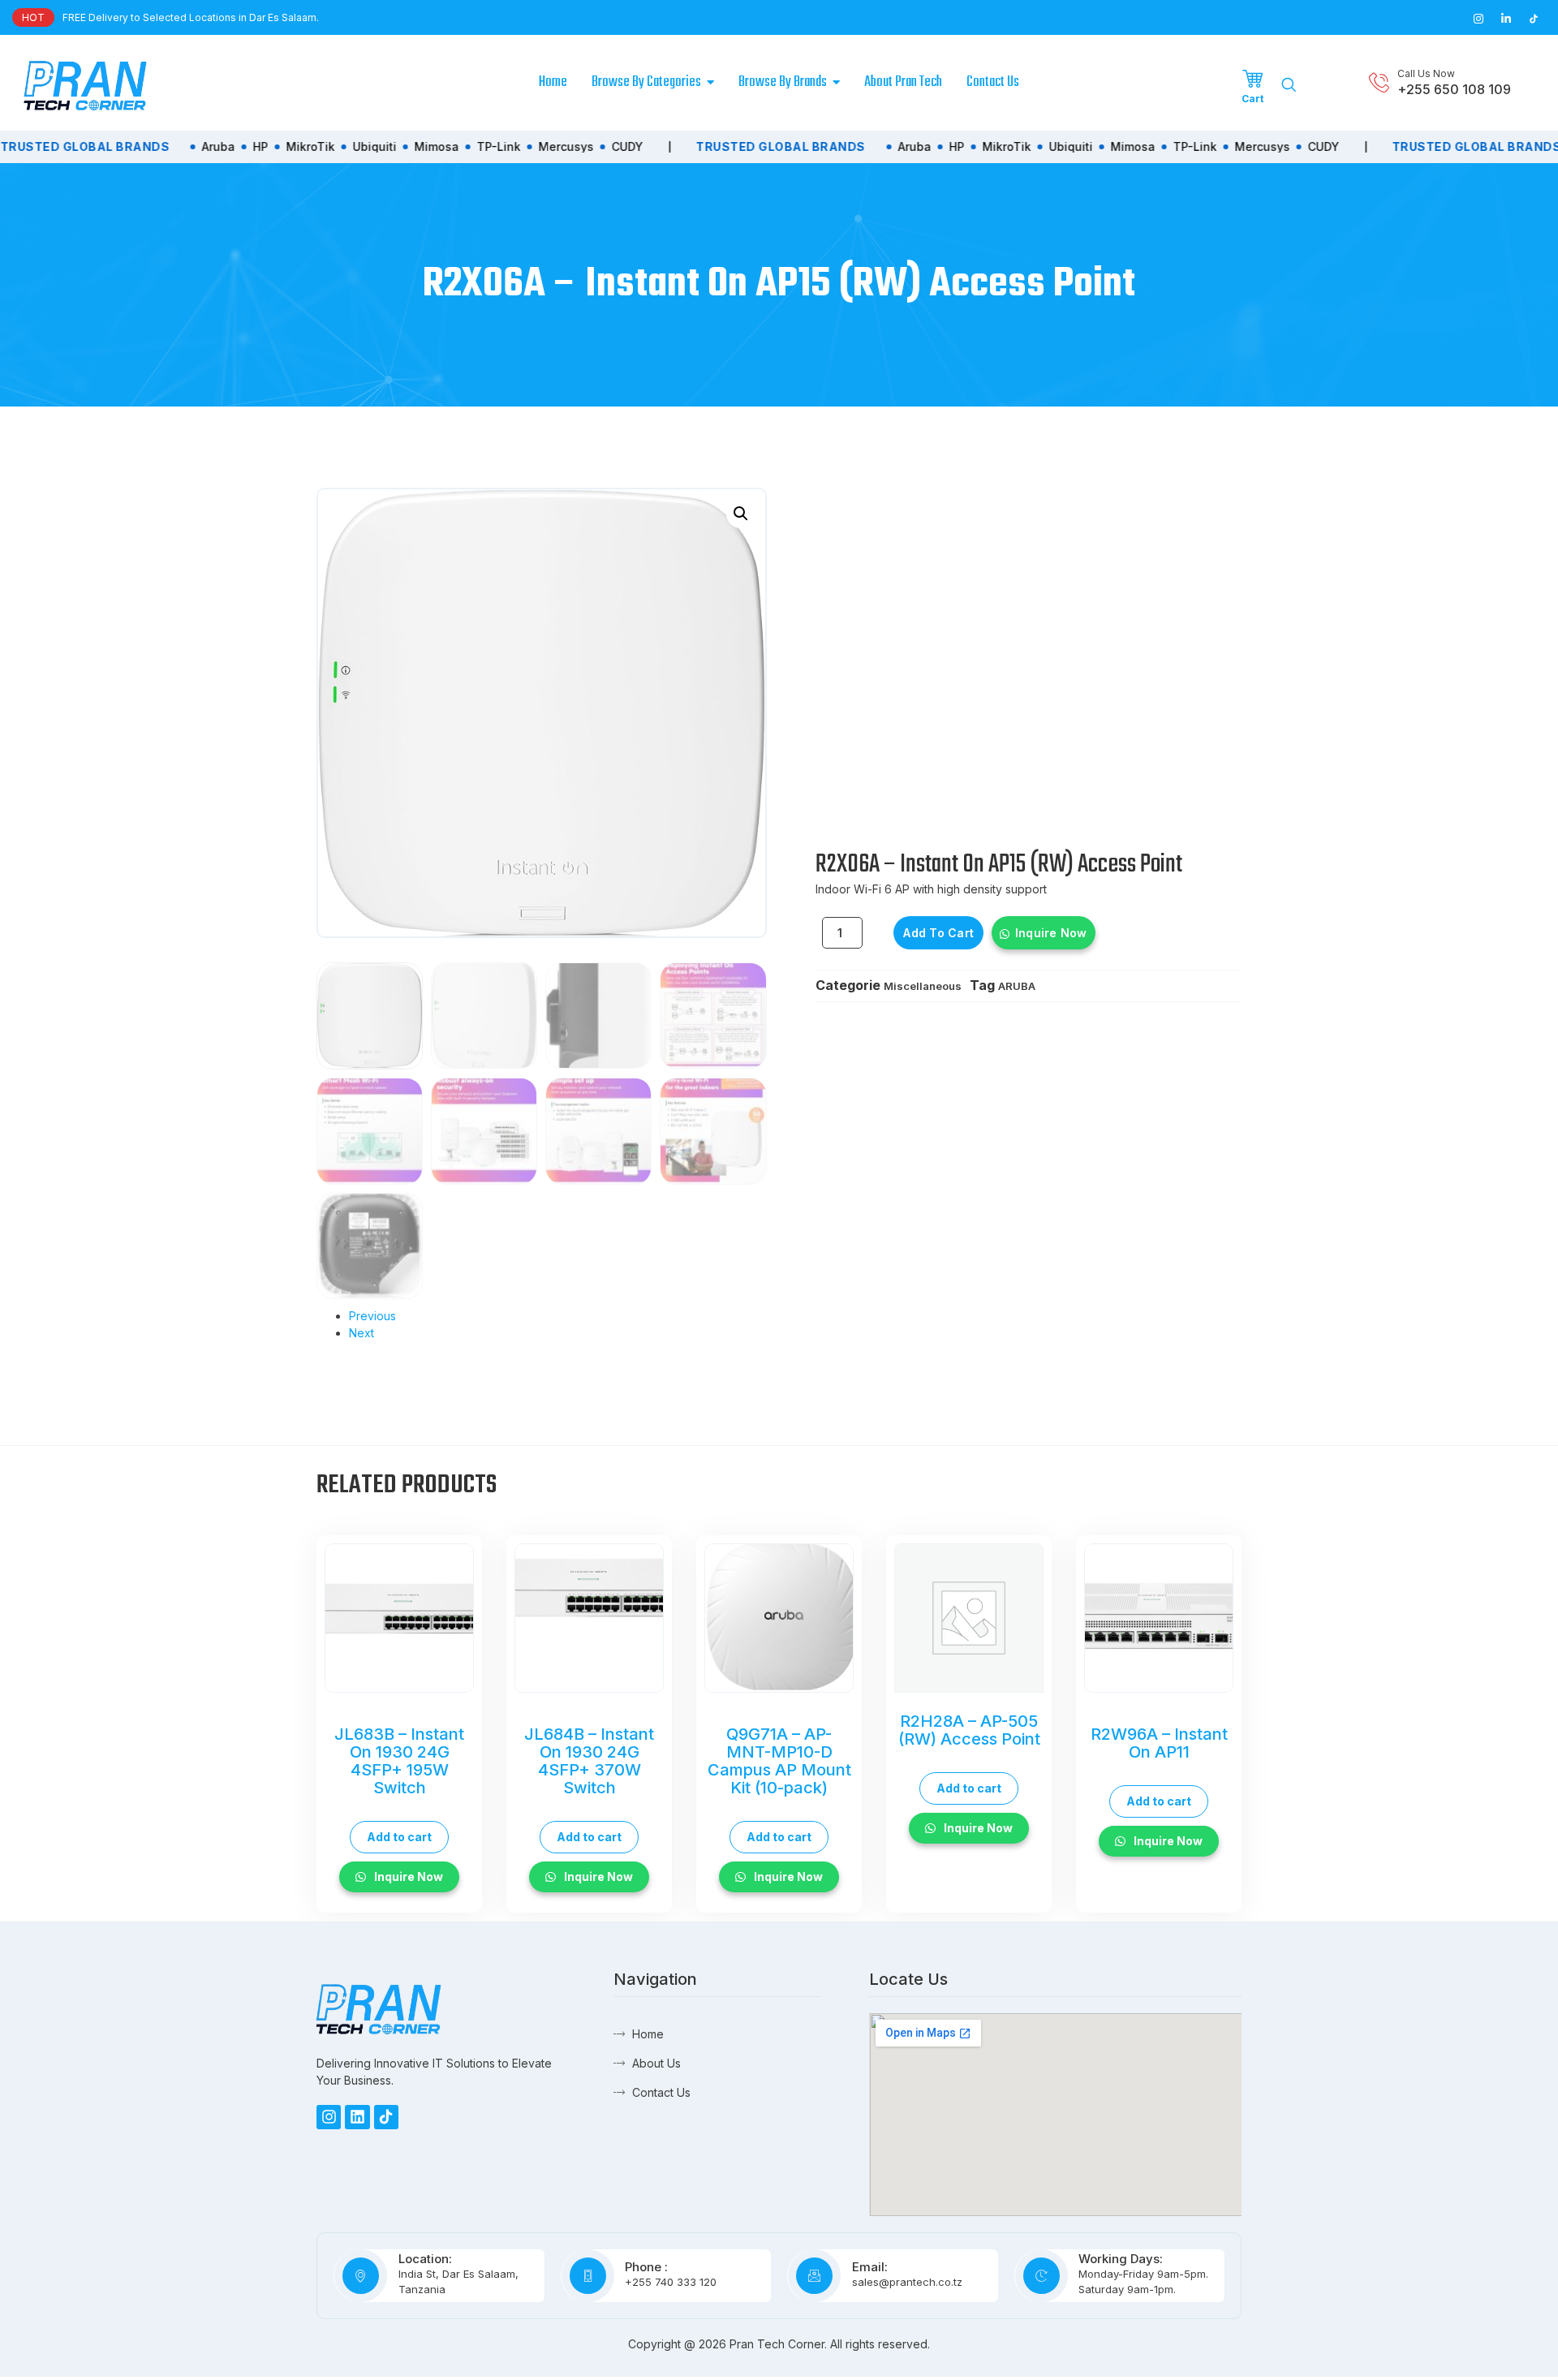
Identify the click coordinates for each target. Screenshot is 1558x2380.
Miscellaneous (923, 986)
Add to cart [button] (399, 1837)
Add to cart (938, 933)
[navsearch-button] (1289, 85)
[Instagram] (329, 2117)
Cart (1252, 99)
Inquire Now (1051, 933)
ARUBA (1017, 986)
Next (362, 1333)
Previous (372, 1316)
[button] (741, 514)
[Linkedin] (357, 2117)
